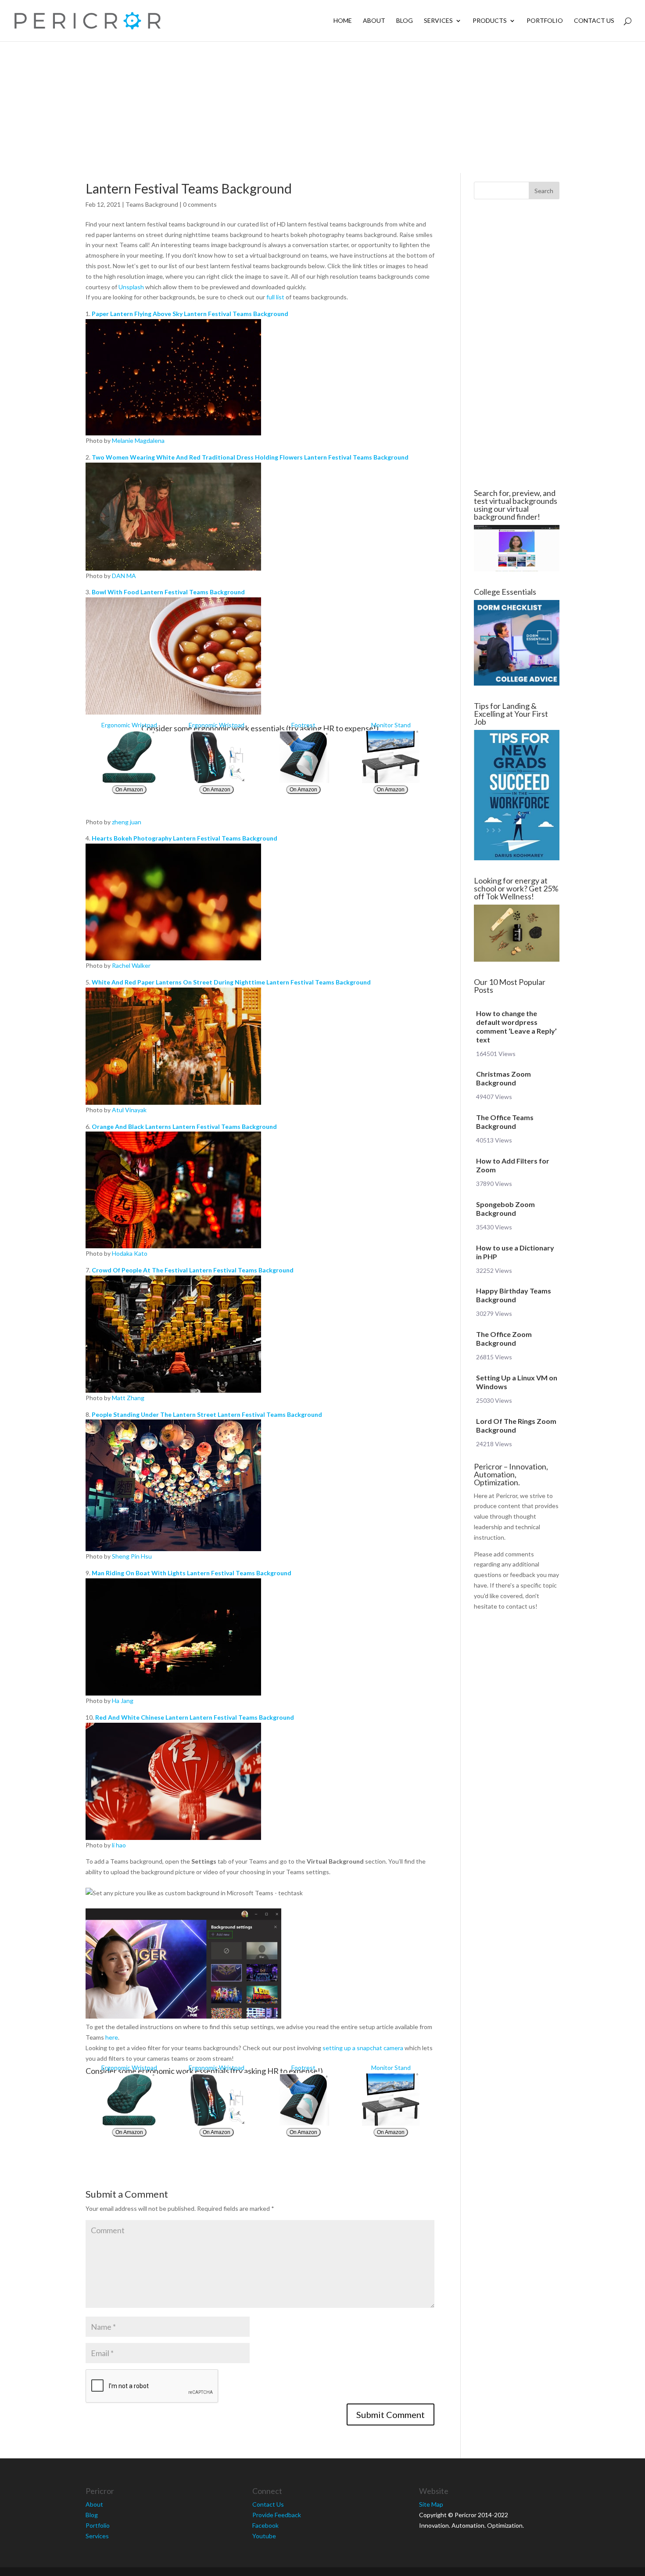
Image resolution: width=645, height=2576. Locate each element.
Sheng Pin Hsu (132, 1556)
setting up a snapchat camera (363, 2048)
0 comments (200, 204)
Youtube (264, 2536)
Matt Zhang (128, 1398)
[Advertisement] (322, 107)
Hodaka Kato (130, 1253)
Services (438, 21)
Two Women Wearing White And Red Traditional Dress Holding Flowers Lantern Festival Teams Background (250, 457)
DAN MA (124, 576)
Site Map (431, 2504)
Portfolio (545, 21)
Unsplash (131, 287)
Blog (405, 21)
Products (490, 21)
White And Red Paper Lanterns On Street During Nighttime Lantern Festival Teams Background (231, 982)
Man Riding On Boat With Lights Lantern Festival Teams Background (192, 1573)
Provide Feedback (277, 2515)
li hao (119, 1845)
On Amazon (129, 790)
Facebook (265, 2525)
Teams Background (152, 204)
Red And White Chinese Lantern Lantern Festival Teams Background (195, 1717)
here (112, 2037)
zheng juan (127, 822)
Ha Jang (123, 1701)
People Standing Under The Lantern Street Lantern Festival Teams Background (207, 1414)
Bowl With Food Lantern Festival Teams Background (168, 592)
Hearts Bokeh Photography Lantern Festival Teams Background (185, 838)
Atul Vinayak (129, 1110)
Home (343, 21)
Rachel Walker (131, 965)
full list (275, 297)
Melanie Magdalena (138, 440)
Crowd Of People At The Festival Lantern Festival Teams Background (193, 1270)
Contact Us (594, 21)
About (374, 21)
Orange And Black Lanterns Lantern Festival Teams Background (184, 1126)
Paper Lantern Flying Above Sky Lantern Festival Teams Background (190, 314)
